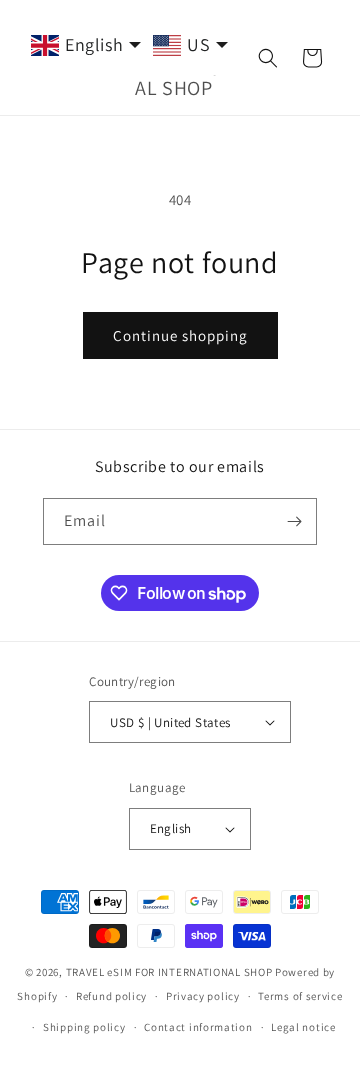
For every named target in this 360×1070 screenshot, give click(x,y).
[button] (268, 58)
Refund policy (111, 996)
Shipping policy (84, 1027)
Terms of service (300, 996)
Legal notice (303, 1027)
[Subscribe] (294, 521)
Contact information (198, 1027)
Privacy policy (203, 996)
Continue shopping (180, 335)
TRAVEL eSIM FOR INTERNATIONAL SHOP (169, 972)
